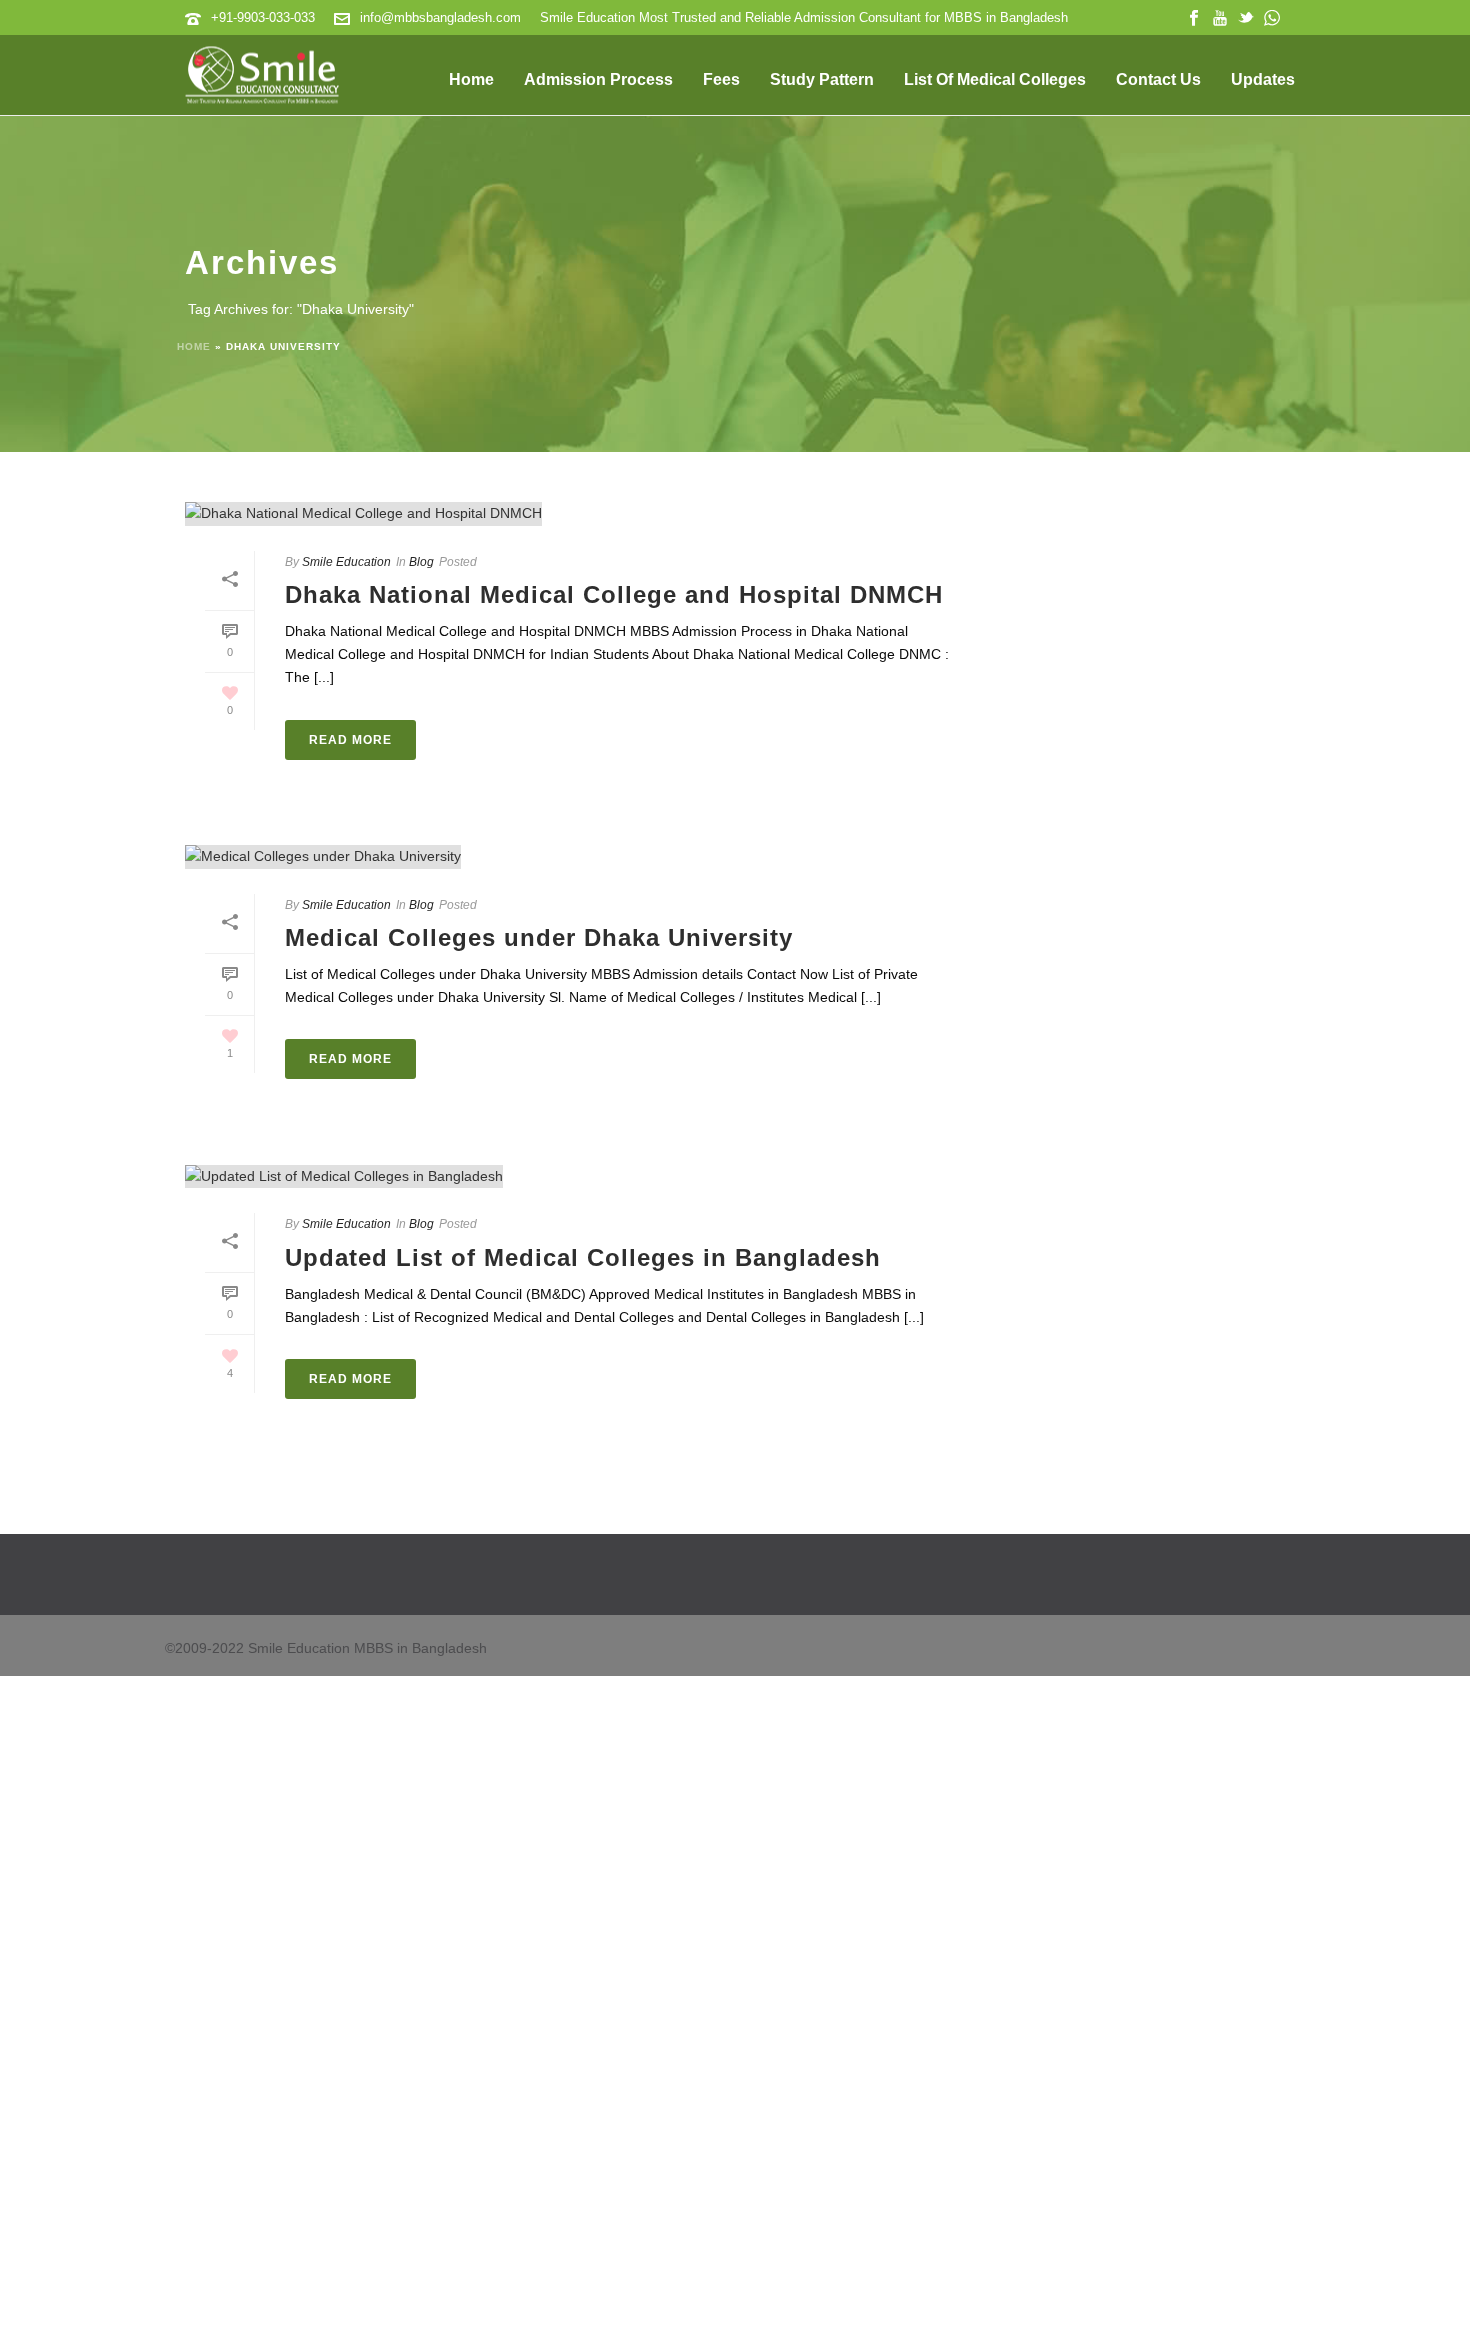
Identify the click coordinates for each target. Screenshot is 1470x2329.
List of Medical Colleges (995, 79)
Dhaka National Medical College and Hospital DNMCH (614, 594)
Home (471, 79)
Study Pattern (822, 79)
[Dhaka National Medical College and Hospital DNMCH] (581, 514)
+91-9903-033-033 (263, 17)
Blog (421, 562)
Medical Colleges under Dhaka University (539, 937)
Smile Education (346, 562)
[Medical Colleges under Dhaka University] (581, 857)
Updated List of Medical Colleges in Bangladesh (583, 1257)
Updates (1263, 79)
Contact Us (1158, 79)
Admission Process (598, 79)
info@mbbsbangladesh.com (440, 17)
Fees (721, 79)
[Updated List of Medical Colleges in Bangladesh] (581, 1176)
